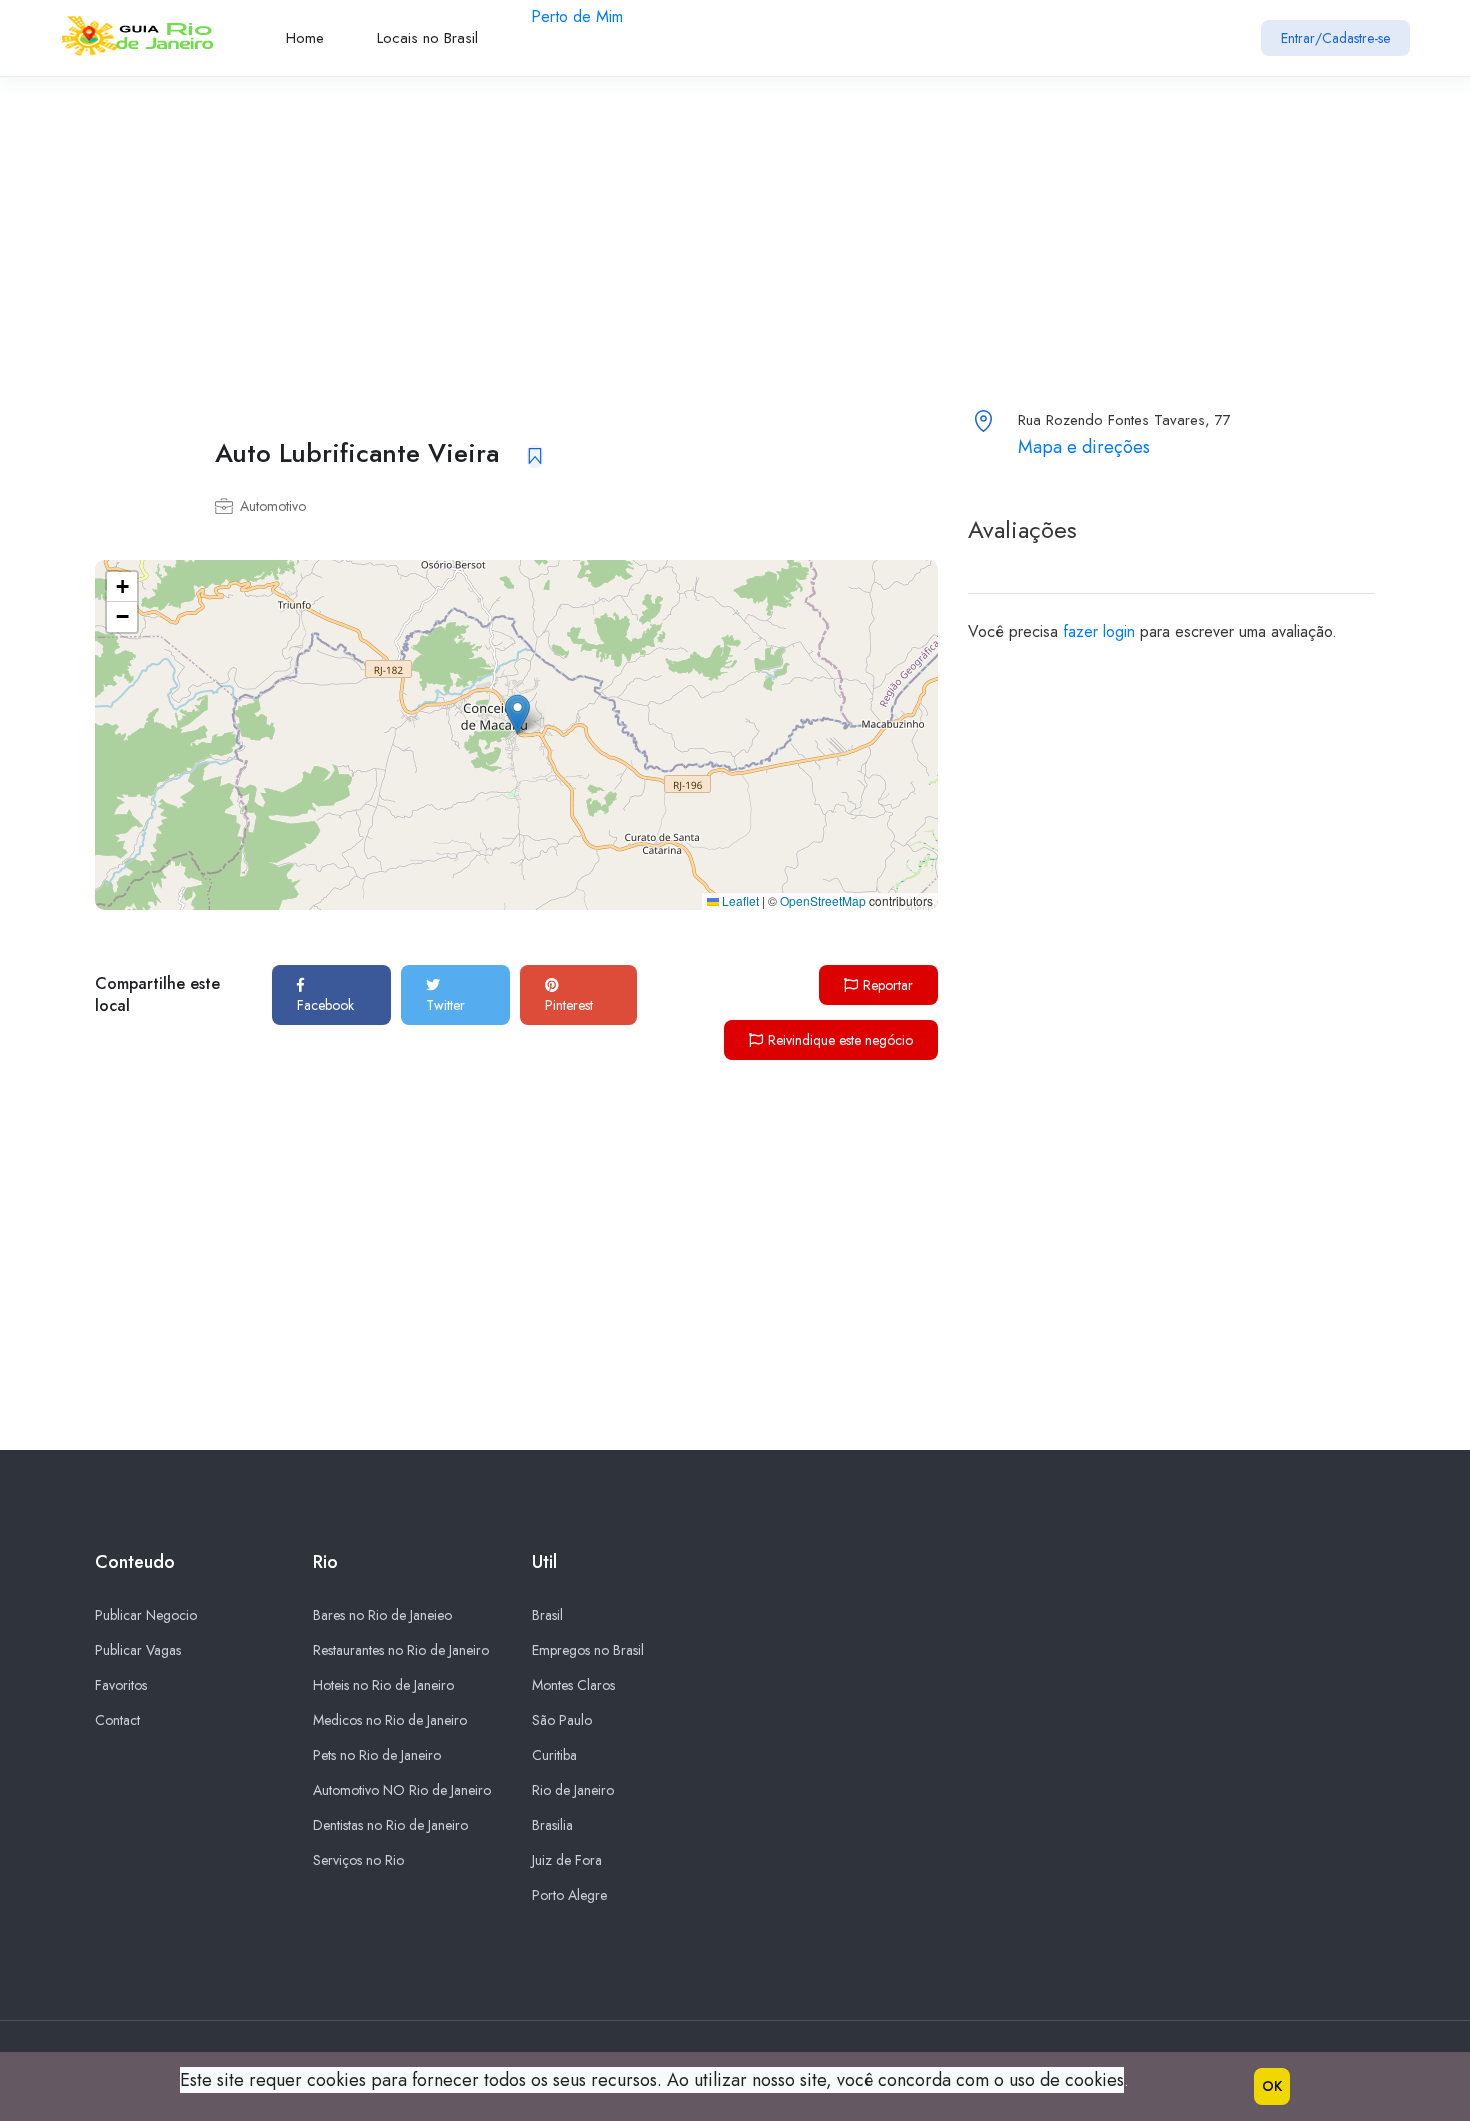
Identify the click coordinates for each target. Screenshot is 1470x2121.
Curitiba (554, 1755)
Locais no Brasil (427, 38)
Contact (117, 1720)
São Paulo (562, 1720)
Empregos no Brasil (588, 1650)
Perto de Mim (577, 16)
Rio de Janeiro (573, 1790)
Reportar (888, 985)
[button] (517, 714)
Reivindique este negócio (840, 1040)
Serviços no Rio (358, 1860)
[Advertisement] (600, 216)
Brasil (547, 1615)
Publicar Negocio (146, 1615)
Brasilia (552, 1825)
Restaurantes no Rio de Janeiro (401, 1650)
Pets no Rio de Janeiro (377, 1755)
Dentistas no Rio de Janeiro (390, 1825)
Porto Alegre (569, 1895)
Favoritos (121, 1685)
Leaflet (739, 900)
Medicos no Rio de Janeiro (390, 1720)
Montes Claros (573, 1685)
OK (1272, 2086)
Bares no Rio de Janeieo (382, 1615)
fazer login (1099, 631)
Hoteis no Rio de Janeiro (383, 1685)
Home (305, 38)
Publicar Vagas (138, 1650)
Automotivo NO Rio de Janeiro (402, 1790)
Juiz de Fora (567, 1860)
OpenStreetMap (823, 900)
